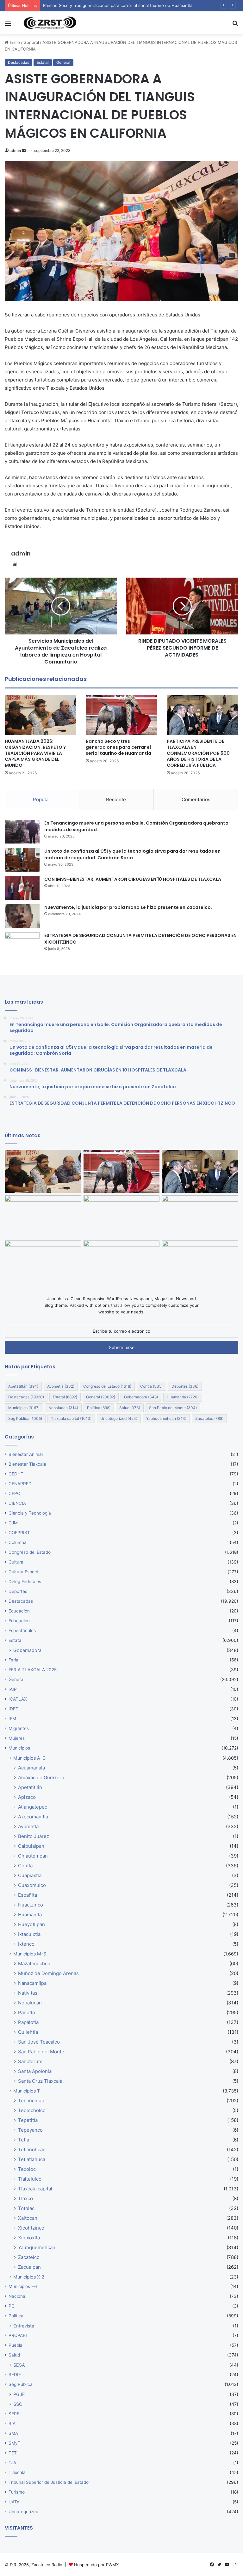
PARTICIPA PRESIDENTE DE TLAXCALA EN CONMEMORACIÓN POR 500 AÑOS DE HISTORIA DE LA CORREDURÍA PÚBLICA (198, 753)
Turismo (17, 2492)
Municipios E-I (23, 2286)
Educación (19, 1621)
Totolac (26, 2208)
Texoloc (27, 2169)
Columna (18, 1542)
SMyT (15, 2443)
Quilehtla (28, 2032)
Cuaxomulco (32, 1885)
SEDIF (15, 2375)
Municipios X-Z (29, 2277)
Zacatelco (209, 1418)
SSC (18, 2404)
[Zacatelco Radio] (49, 23)
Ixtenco (26, 1944)
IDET (13, 1709)
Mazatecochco (34, 1964)
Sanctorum (30, 2061)
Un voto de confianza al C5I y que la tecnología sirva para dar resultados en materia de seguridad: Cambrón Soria (132, 854)
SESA (19, 2365)
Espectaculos (22, 1630)
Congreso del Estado (107, 1386)
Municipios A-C (29, 1758)
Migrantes (19, 1728)
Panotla (26, 2012)
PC (12, 2306)
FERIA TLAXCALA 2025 (33, 1670)
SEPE (14, 2414)
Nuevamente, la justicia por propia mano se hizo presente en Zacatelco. (128, 907)
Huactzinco (31, 1905)
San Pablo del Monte (173, 1408)
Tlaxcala (17, 2472)
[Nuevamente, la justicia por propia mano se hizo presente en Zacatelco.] (22, 916)
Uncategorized (119, 1418)
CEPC (14, 1493)
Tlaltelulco (30, 2179)
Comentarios (196, 799)
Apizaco (27, 1797)
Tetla (24, 2140)
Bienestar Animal (26, 1454)
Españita (28, 1895)
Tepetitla (28, 2120)
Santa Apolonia (35, 2071)
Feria (13, 1660)
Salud (130, 1408)
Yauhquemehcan (166, 1418)
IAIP (13, 1689)
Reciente (116, 799)
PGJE (19, 2394)
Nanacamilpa (32, 1983)
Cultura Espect (24, 1572)
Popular (42, 799)
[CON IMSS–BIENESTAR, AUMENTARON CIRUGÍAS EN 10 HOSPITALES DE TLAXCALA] (22, 888)
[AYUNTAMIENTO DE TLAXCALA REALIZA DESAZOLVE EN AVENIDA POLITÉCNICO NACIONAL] (43, 1262)
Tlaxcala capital (71, 1418)
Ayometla (61, 1386)
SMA (13, 2433)
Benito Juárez (34, 1836)
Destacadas (19, 62)
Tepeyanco (30, 2130)
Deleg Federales (25, 1582)
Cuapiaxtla (30, 1875)
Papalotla (28, 2022)
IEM (12, 1719)
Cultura (16, 1562)
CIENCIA (17, 1503)
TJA (12, 2463)
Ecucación (19, 1611)
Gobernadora (141, 1397)
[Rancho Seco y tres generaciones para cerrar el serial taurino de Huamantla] (121, 715)
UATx (14, 2502)
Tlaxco (25, 2198)
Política (99, 1408)
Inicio (14, 42)
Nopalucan (63, 1408)
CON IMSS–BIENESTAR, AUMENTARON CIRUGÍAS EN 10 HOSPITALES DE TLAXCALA (133, 879)
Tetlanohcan (32, 2150)
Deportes (185, 1386)
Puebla (16, 2345)
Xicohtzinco (31, 2228)
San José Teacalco (39, 2042)
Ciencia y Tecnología (30, 1513)
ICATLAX (18, 1699)
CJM (13, 1523)
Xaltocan (28, 2218)
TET (13, 2453)
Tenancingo (31, 2101)
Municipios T (27, 2091)
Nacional (17, 2296)
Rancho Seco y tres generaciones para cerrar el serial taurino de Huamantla (118, 747)
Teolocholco (32, 2110)
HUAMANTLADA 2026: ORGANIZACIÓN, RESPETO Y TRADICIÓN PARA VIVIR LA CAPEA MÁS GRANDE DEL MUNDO (35, 753)
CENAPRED (20, 1484)
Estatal (43, 62)
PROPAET (18, 2335)
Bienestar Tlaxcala (27, 1464)
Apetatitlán (23, 1386)
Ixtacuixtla (29, 1934)
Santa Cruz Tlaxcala (40, 2081)
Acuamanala (31, 1768)
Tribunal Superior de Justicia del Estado (49, 2482)
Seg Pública (25, 1418)
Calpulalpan (31, 1846)
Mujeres (17, 1738)
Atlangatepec (33, 1807)
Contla (151, 1386)
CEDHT (16, 1474)
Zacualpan (29, 2267)
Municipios (24, 1408)
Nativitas (28, 1993)
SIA (12, 2423)
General (31, 42)
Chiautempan (33, 1856)
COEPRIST (19, 1533)
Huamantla (183, 1397)
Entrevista (24, 2326)
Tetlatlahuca (32, 2159)
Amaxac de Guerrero (41, 1777)
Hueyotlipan (31, 1924)
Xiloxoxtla (29, 2238)
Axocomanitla (33, 1817)
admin (15, 150)
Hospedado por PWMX (96, 2565)
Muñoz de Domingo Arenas (48, 1973)
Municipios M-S (30, 1954)
